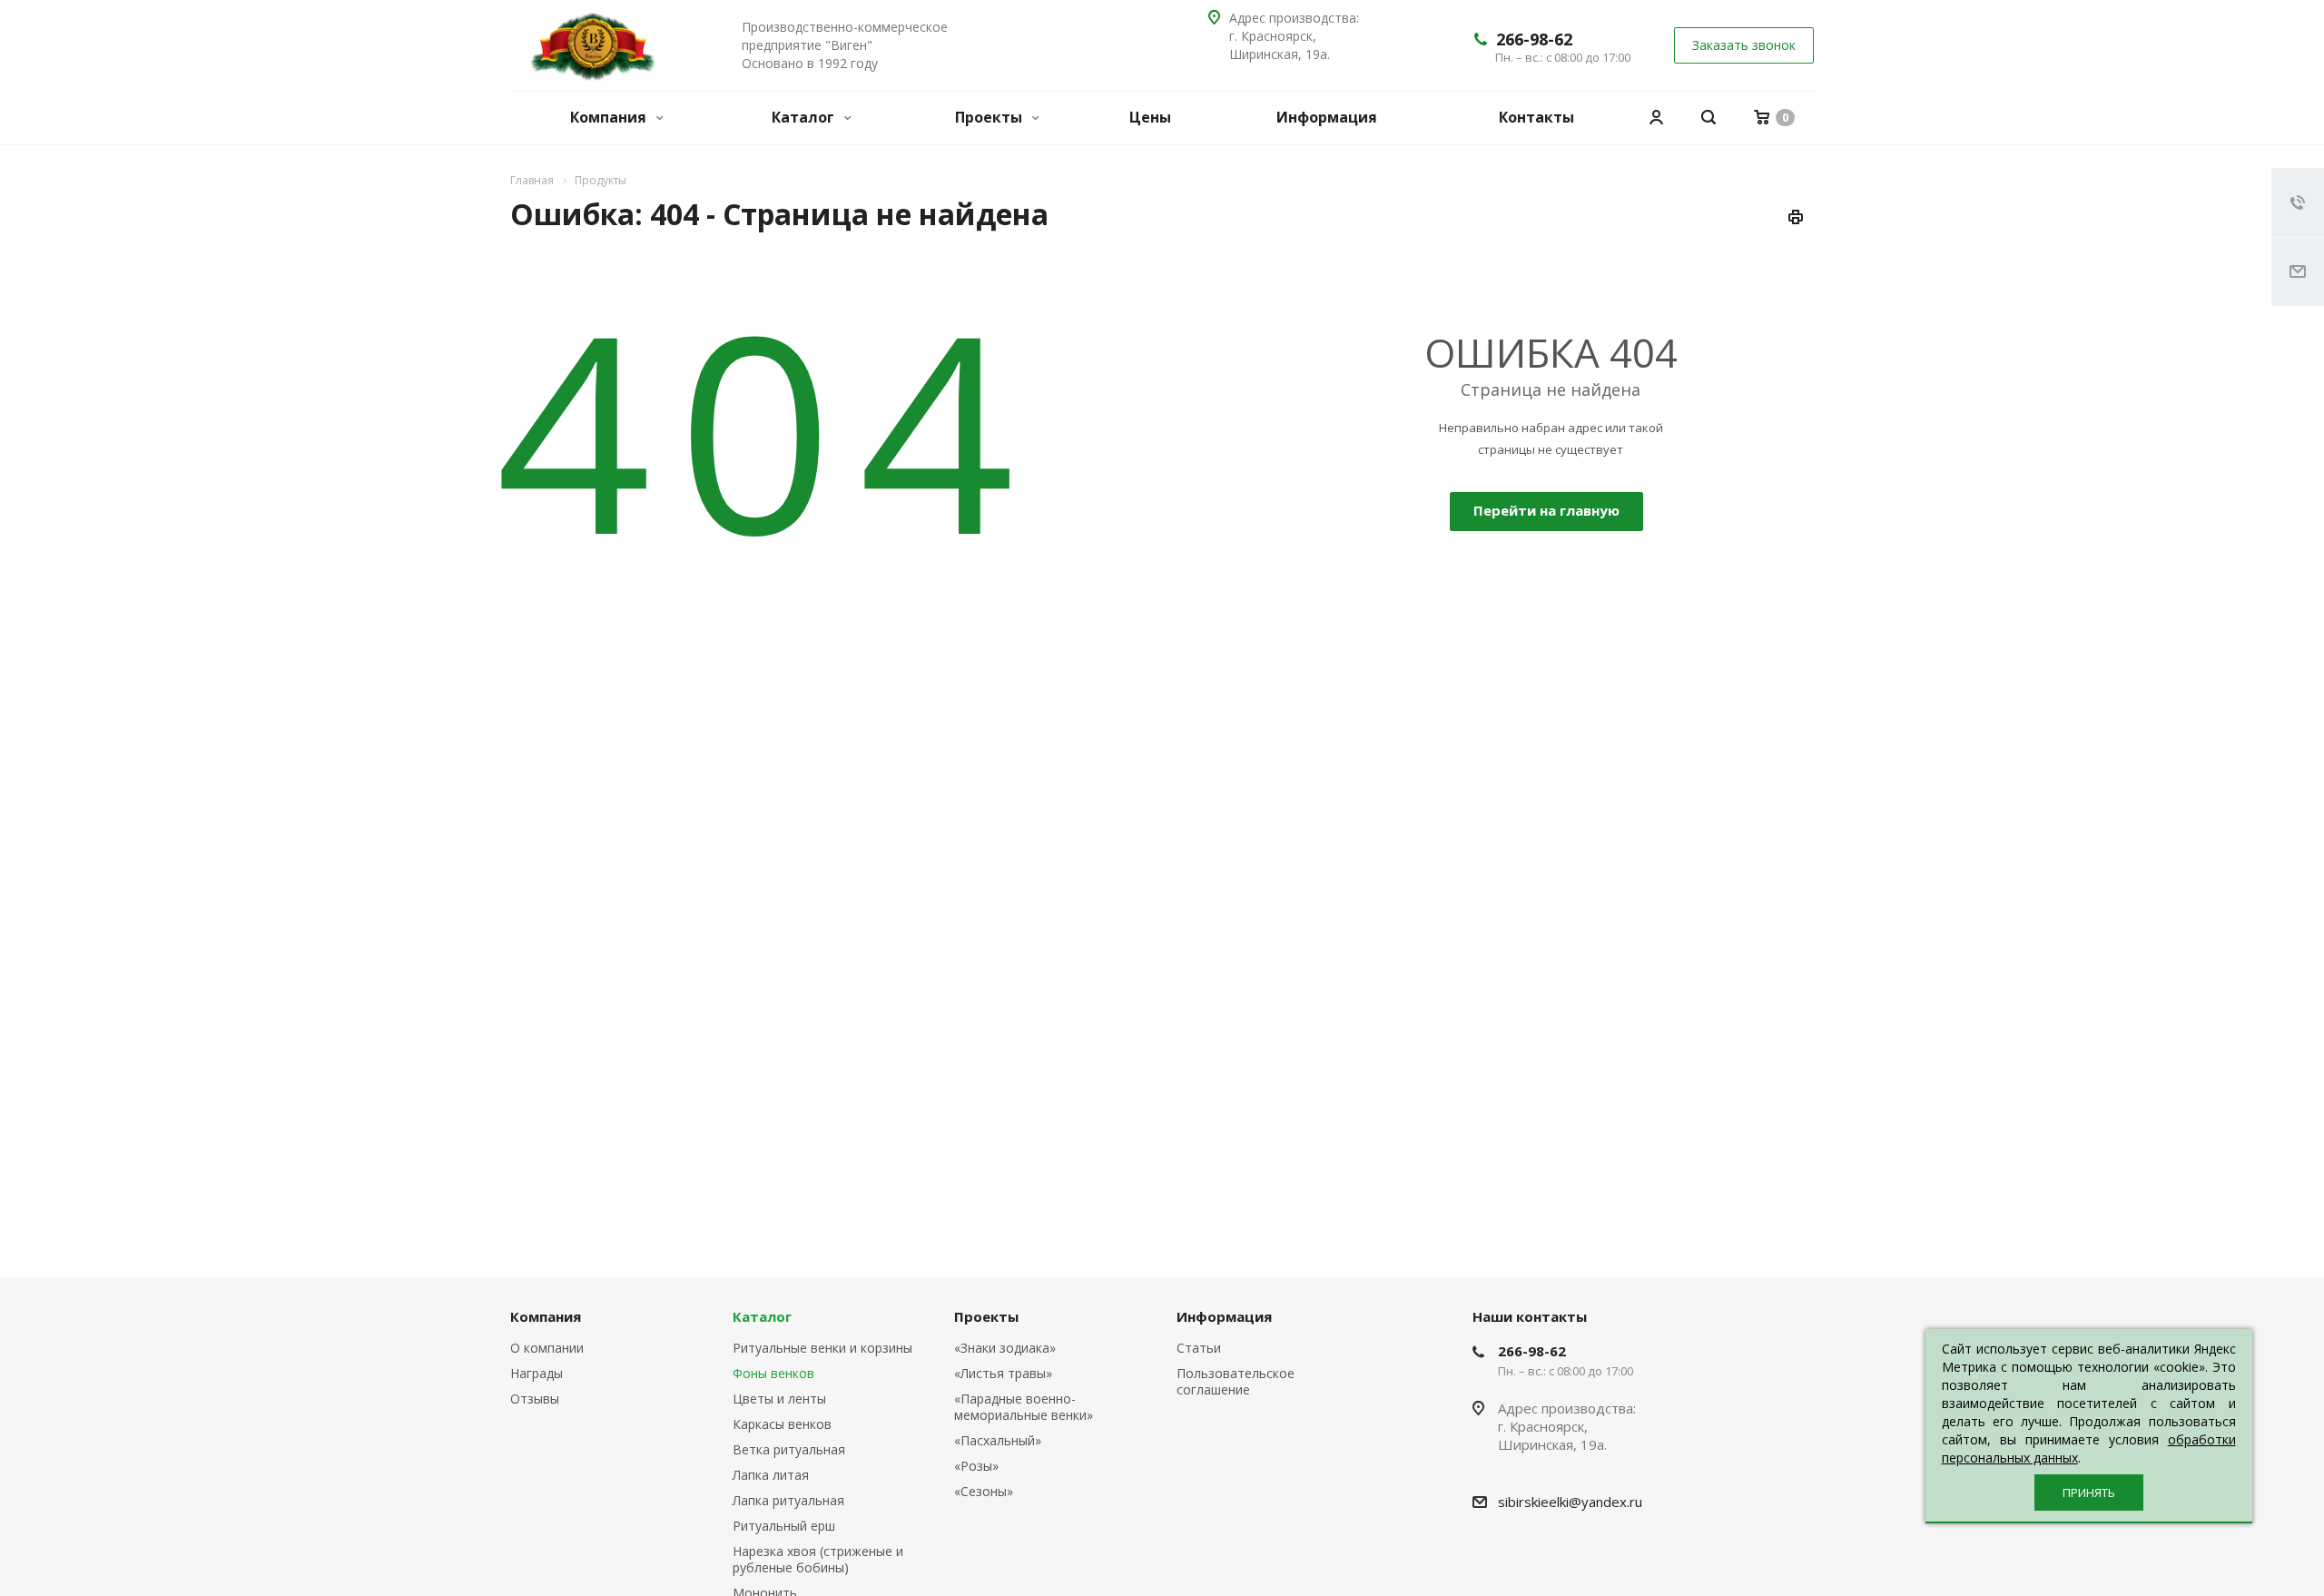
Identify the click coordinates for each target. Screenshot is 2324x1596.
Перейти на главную (1546, 510)
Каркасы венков (782, 1424)
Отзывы (535, 1399)
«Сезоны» (984, 1491)
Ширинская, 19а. (1283, 54)
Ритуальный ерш (784, 1526)
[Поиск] (1709, 118)
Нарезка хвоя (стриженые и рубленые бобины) (818, 1559)
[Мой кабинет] (1656, 118)
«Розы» (976, 1466)
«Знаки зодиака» (1005, 1348)
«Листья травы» (1003, 1373)
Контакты (1536, 117)
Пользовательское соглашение (1236, 1381)
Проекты (990, 117)
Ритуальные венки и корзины (822, 1348)
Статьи (1199, 1348)
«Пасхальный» (998, 1440)
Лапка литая (771, 1475)
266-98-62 (1534, 39)
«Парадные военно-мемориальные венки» (1024, 1407)
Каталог (805, 117)
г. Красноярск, (1273, 36)
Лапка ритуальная (788, 1500)
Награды (537, 1373)
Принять (2089, 1493)
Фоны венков (773, 1373)
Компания (610, 117)
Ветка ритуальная (789, 1449)
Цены (1150, 117)
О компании (547, 1348)
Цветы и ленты (779, 1399)
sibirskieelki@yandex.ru (1570, 1502)
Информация (1327, 117)
